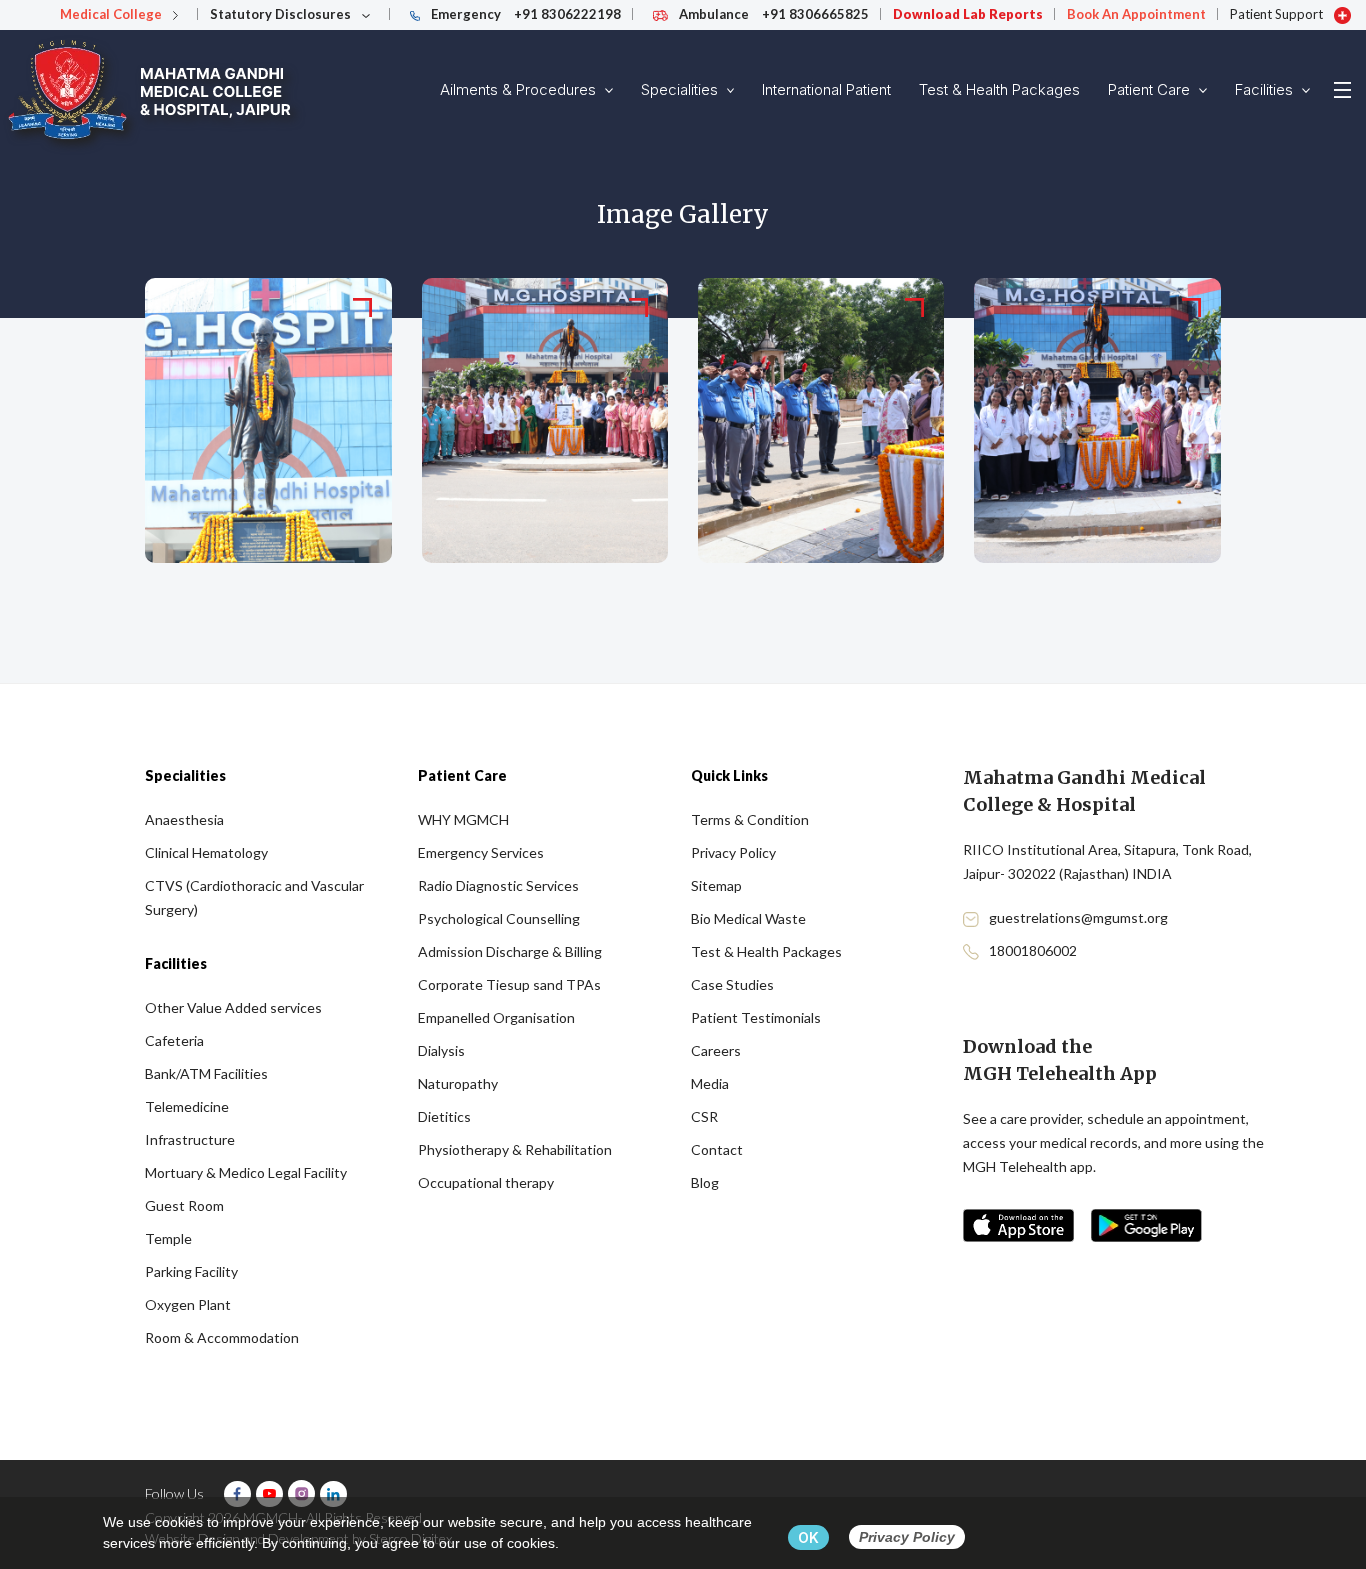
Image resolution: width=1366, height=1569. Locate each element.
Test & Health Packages (999, 89)
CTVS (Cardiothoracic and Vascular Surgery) (254, 897)
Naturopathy (458, 1083)
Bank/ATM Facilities (206, 1073)
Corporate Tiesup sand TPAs (509, 984)
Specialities (681, 89)
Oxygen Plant (188, 1304)
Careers (716, 1050)
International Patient (826, 89)
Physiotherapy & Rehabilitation (515, 1149)
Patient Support (1278, 14)
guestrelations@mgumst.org (1078, 917)
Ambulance (772, 14)
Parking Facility (191, 1271)
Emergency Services (481, 852)
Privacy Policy (733, 852)
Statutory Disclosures (282, 14)
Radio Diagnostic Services (498, 885)
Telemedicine (187, 1106)
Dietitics (444, 1116)
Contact (717, 1149)
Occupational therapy (486, 1182)
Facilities (1266, 89)
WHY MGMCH (463, 819)
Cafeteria (174, 1040)
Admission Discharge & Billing (510, 951)
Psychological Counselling (499, 918)
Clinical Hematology (206, 852)
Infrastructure (190, 1139)
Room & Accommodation (222, 1337)
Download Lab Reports (968, 14)
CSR (704, 1116)
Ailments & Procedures (520, 89)
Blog (705, 1182)
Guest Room (184, 1205)
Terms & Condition (750, 819)
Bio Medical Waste (748, 918)
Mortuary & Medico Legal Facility (246, 1172)
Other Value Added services (233, 1007)
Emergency (524, 14)
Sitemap (716, 885)
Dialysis (441, 1050)
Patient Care (1151, 89)
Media (710, 1083)
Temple (168, 1238)
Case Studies (732, 984)
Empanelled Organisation (496, 1017)
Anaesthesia (184, 819)
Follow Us (174, 1493)
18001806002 (1033, 950)
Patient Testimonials (756, 1017)
